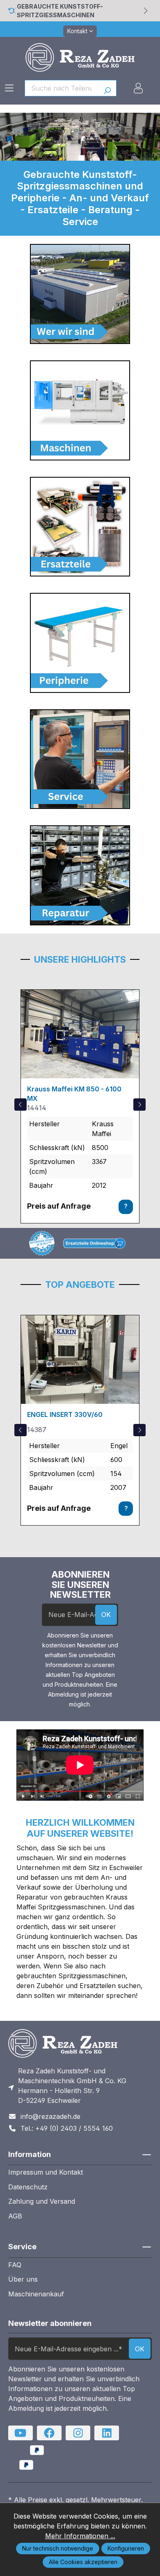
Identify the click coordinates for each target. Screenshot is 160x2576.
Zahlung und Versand (42, 2201)
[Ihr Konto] (138, 88)
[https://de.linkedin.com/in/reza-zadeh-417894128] (107, 2433)
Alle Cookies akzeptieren (83, 2562)
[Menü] (9, 88)
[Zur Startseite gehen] (80, 57)
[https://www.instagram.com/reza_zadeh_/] (78, 2433)
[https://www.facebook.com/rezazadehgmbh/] (49, 2433)
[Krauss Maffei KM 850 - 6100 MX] (80, 1034)
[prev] (21, 1105)
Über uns (23, 2279)
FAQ (15, 2265)
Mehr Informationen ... (80, 2536)
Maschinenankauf (36, 2294)
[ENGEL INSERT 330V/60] (80, 1360)
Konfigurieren (126, 2548)
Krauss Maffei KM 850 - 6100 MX (74, 1093)
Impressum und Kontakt (46, 2172)
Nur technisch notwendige (58, 2548)
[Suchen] (107, 88)
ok (106, 1615)
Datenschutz (28, 2187)
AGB (15, 2216)
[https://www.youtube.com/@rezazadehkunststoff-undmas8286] (21, 2433)
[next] (139, 1105)
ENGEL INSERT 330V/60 (65, 1414)
